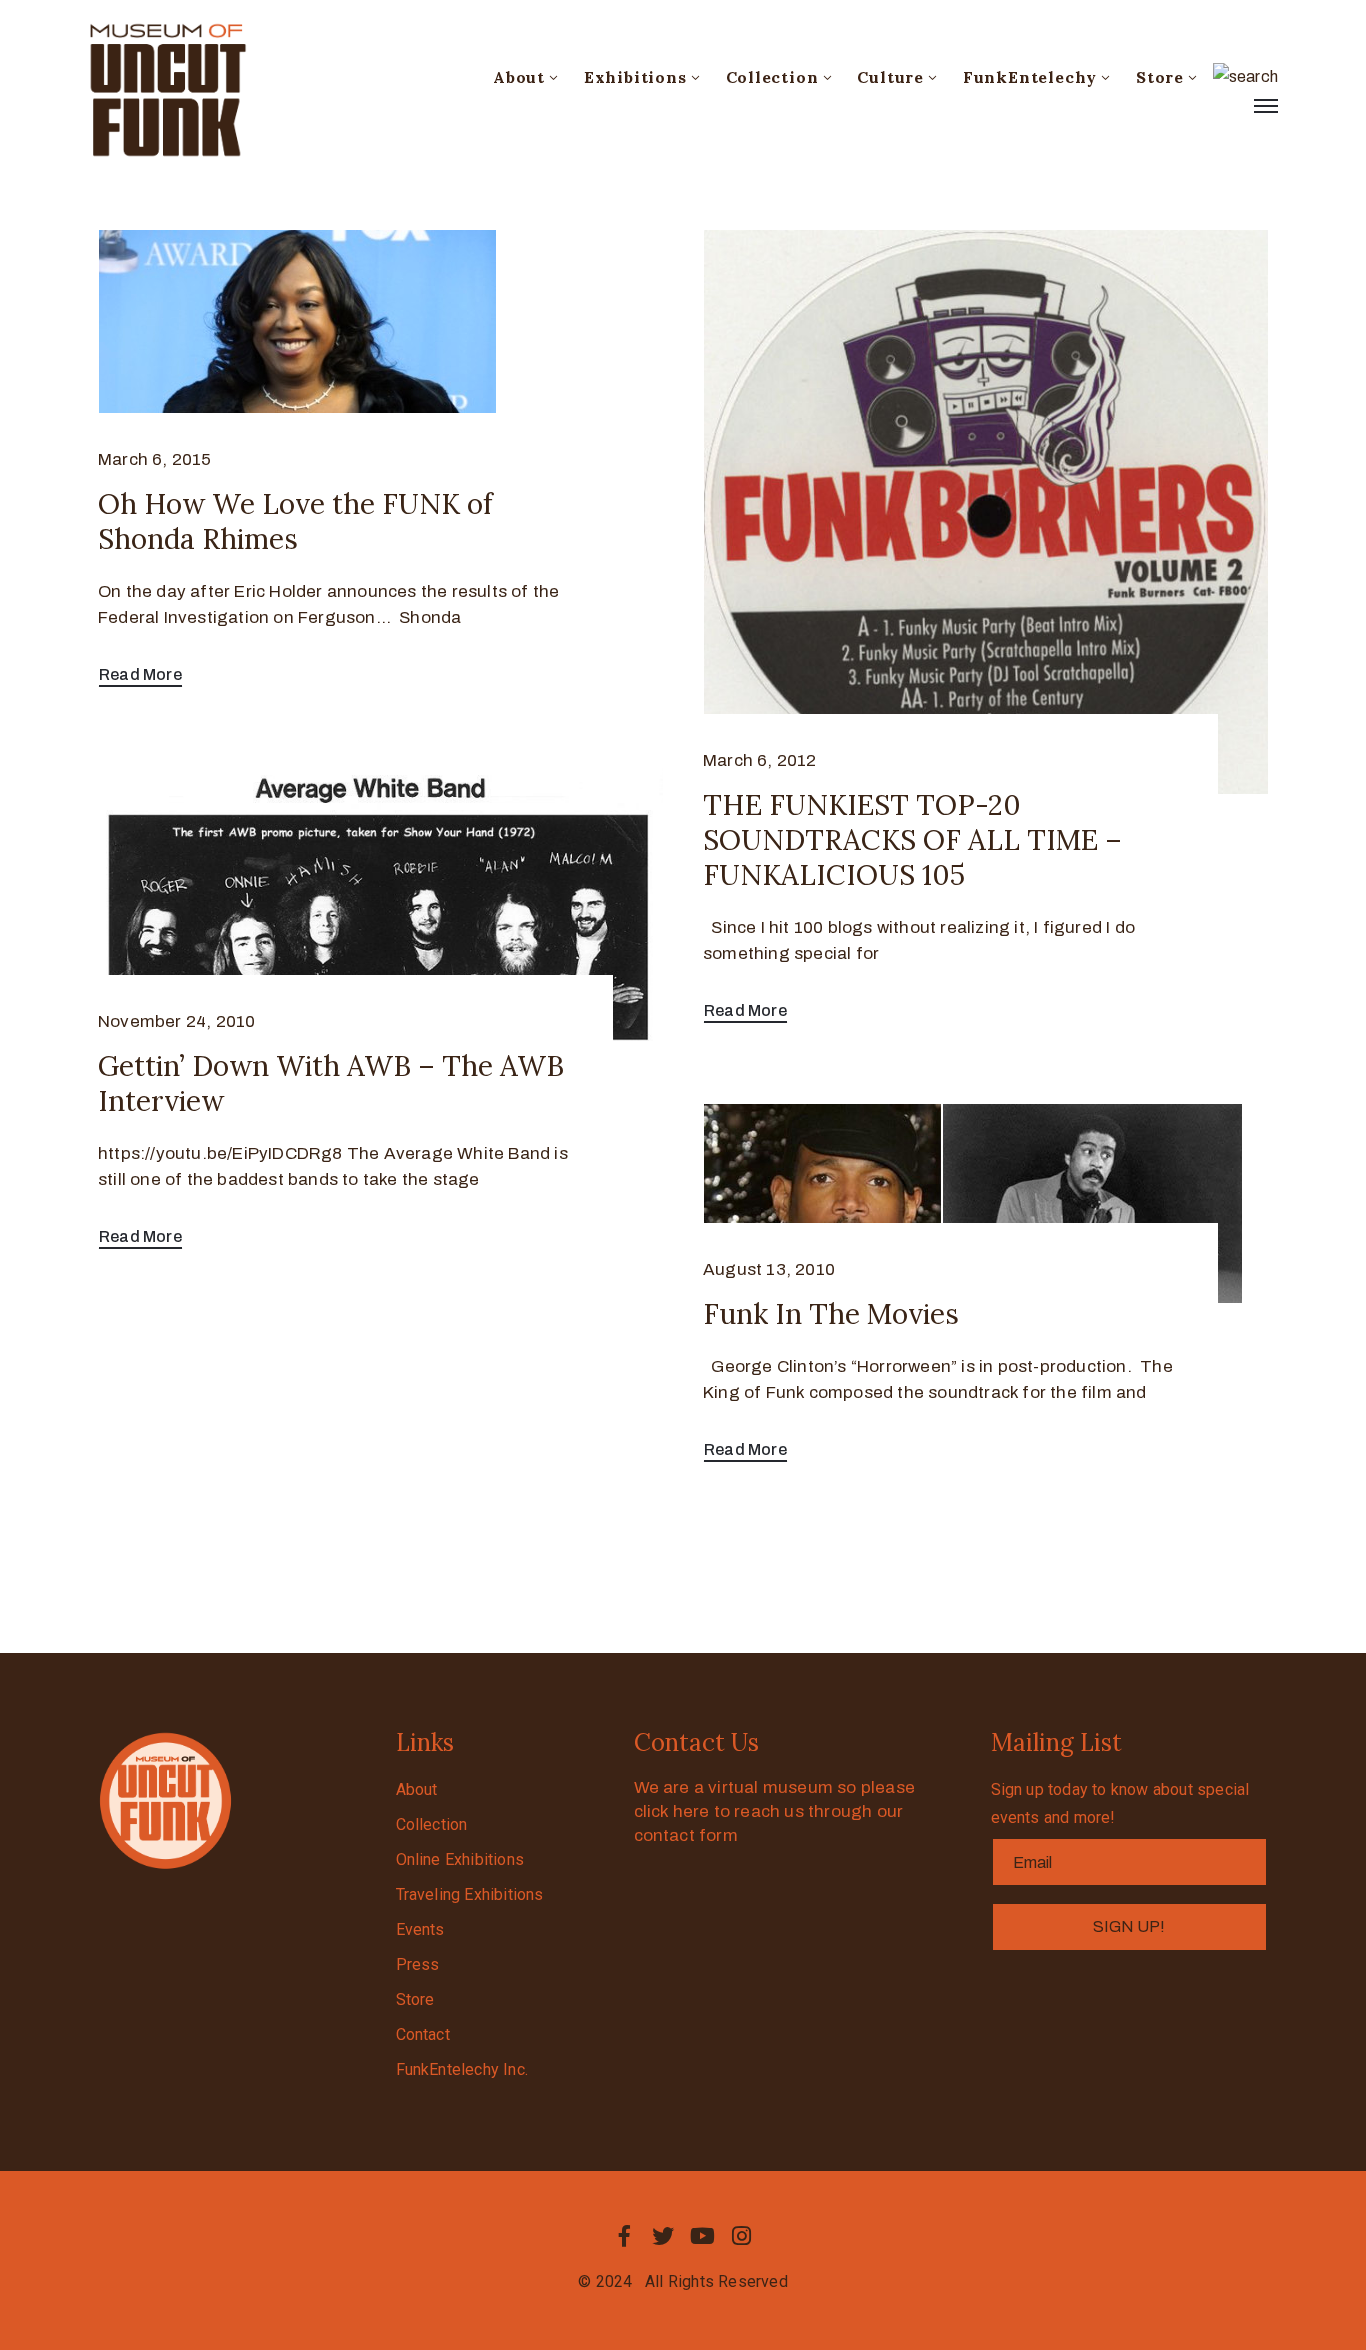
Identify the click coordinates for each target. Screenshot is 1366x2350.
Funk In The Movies (831, 1314)
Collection (772, 77)
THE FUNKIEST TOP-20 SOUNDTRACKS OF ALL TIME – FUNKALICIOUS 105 (912, 840)
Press (418, 1964)
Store (1160, 77)
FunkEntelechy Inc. (462, 2069)
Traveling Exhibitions (470, 1894)
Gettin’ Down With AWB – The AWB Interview (331, 1083)
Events (420, 1929)
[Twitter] (663, 2236)
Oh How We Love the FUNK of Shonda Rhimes (295, 521)
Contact (423, 2034)
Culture (890, 77)
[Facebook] (624, 2236)
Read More (140, 674)
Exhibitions (635, 77)
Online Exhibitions (460, 1859)
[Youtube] (703, 2236)
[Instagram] (742, 2236)
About (519, 77)
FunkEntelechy (1030, 77)
